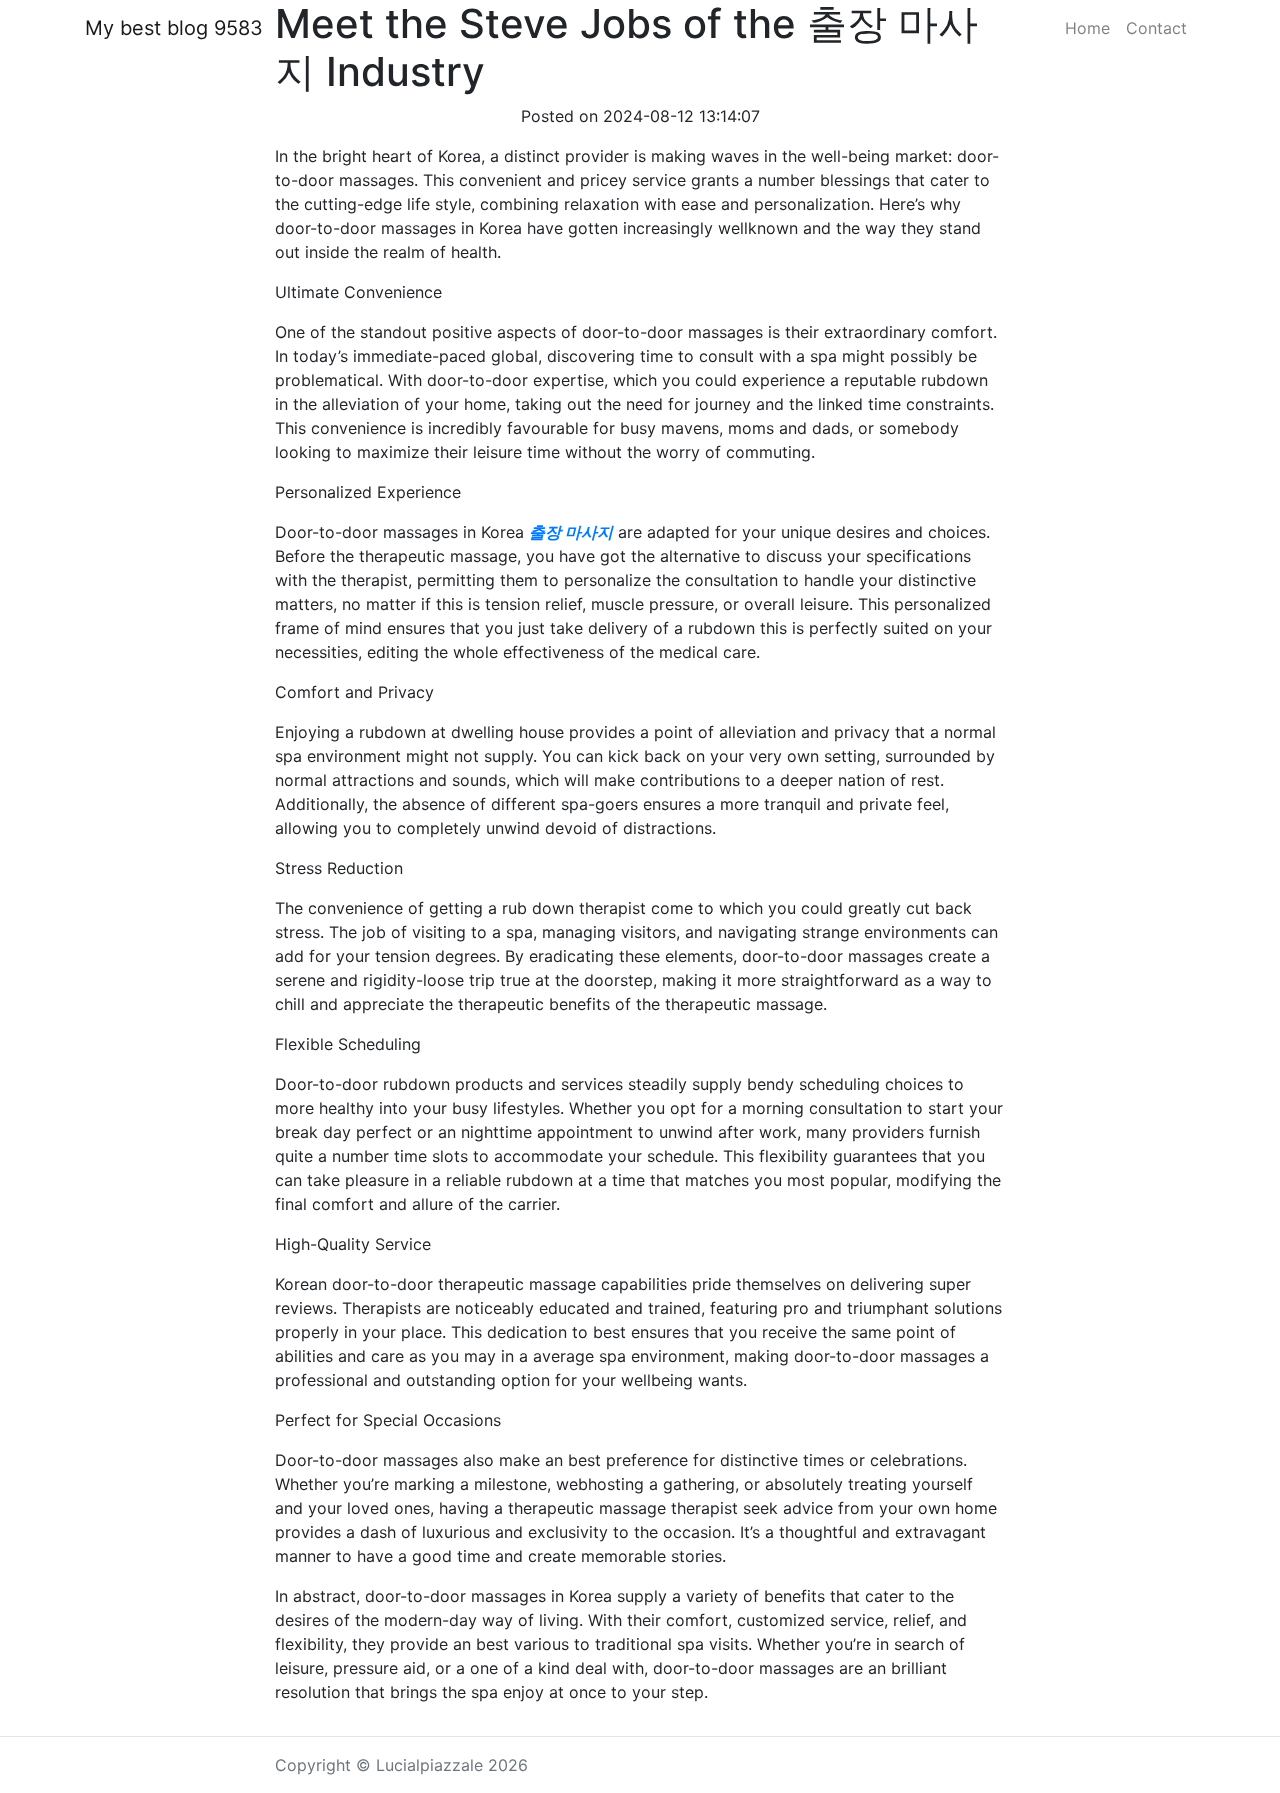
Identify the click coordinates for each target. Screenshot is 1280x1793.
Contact (1156, 28)
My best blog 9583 (174, 28)
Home (1087, 28)
